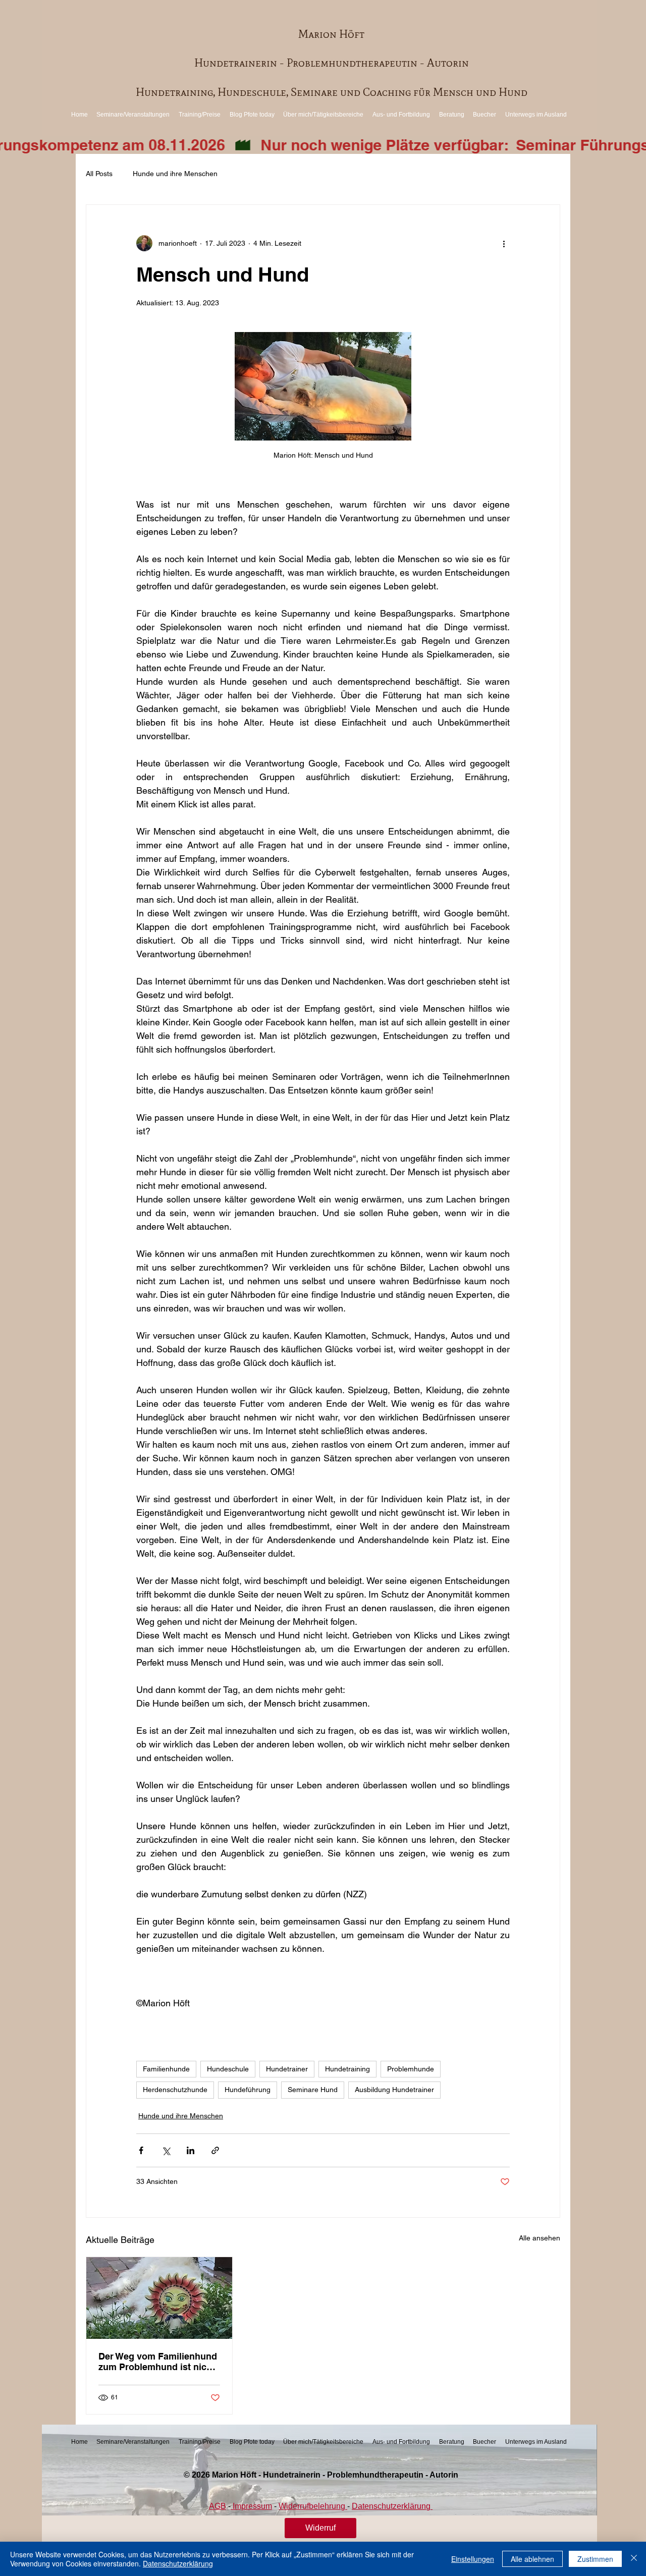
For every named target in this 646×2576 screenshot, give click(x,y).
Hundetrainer (287, 2069)
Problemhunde (411, 2069)
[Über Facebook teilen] (141, 2150)
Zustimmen (595, 2559)
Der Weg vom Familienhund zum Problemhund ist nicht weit (158, 2362)
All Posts (99, 174)
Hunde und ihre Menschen (175, 174)
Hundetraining (347, 2069)
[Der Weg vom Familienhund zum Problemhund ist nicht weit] (159, 2298)
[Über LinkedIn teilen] (191, 2150)
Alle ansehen (540, 2238)
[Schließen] (634, 2559)
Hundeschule (228, 2069)
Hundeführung (248, 2090)
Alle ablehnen (532, 2559)
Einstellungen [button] (473, 2559)
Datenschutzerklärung (178, 2563)
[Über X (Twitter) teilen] (166, 2150)
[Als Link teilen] (215, 2150)
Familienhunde (166, 2069)
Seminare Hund (313, 2090)
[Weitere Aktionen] (504, 243)
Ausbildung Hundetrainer (394, 2090)
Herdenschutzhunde (175, 2090)
